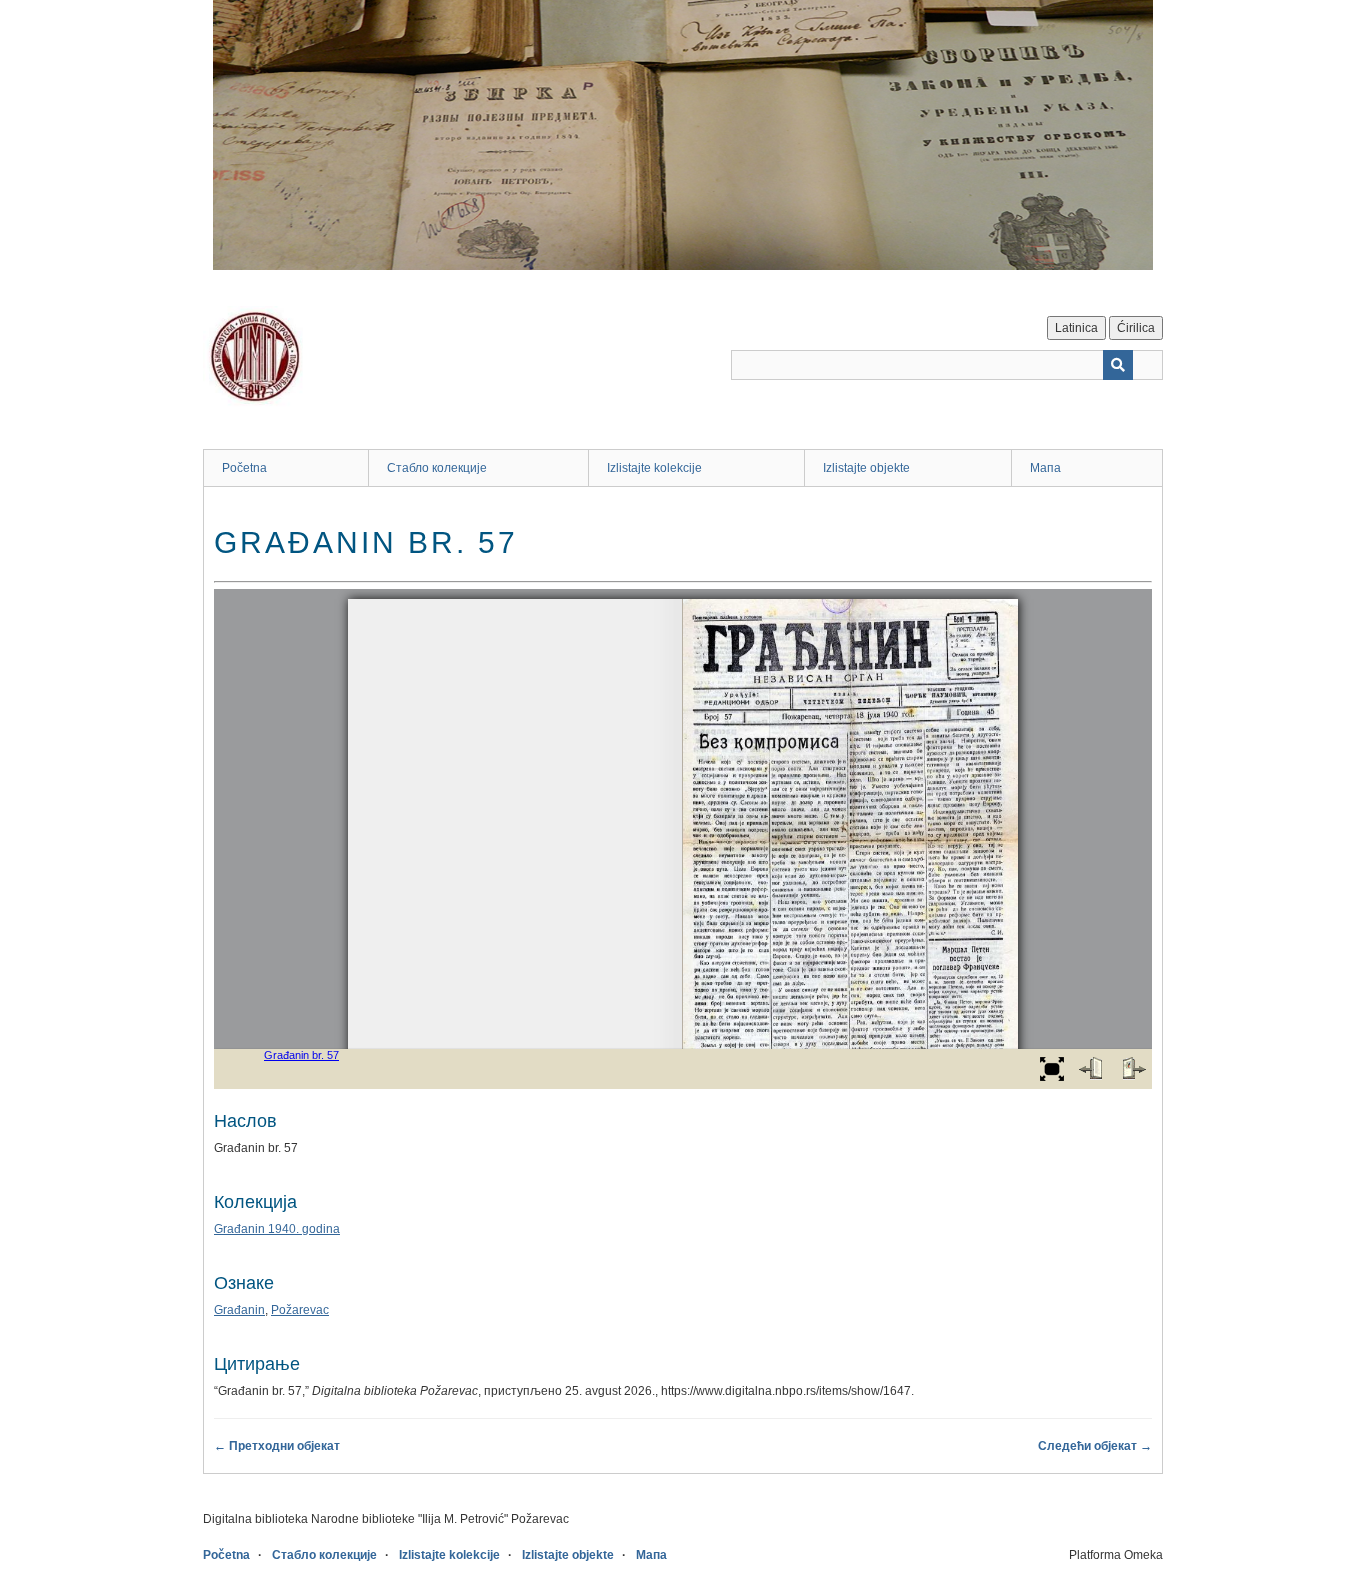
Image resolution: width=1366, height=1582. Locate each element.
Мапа (1045, 468)
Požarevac (300, 1310)
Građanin (239, 1310)
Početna (244, 468)
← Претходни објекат (277, 1446)
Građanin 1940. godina (277, 1229)
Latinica (1076, 328)
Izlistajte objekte (866, 468)
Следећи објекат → (1095, 1446)
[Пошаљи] (1118, 365)
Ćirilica (1136, 328)
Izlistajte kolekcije (654, 468)
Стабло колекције (437, 468)
